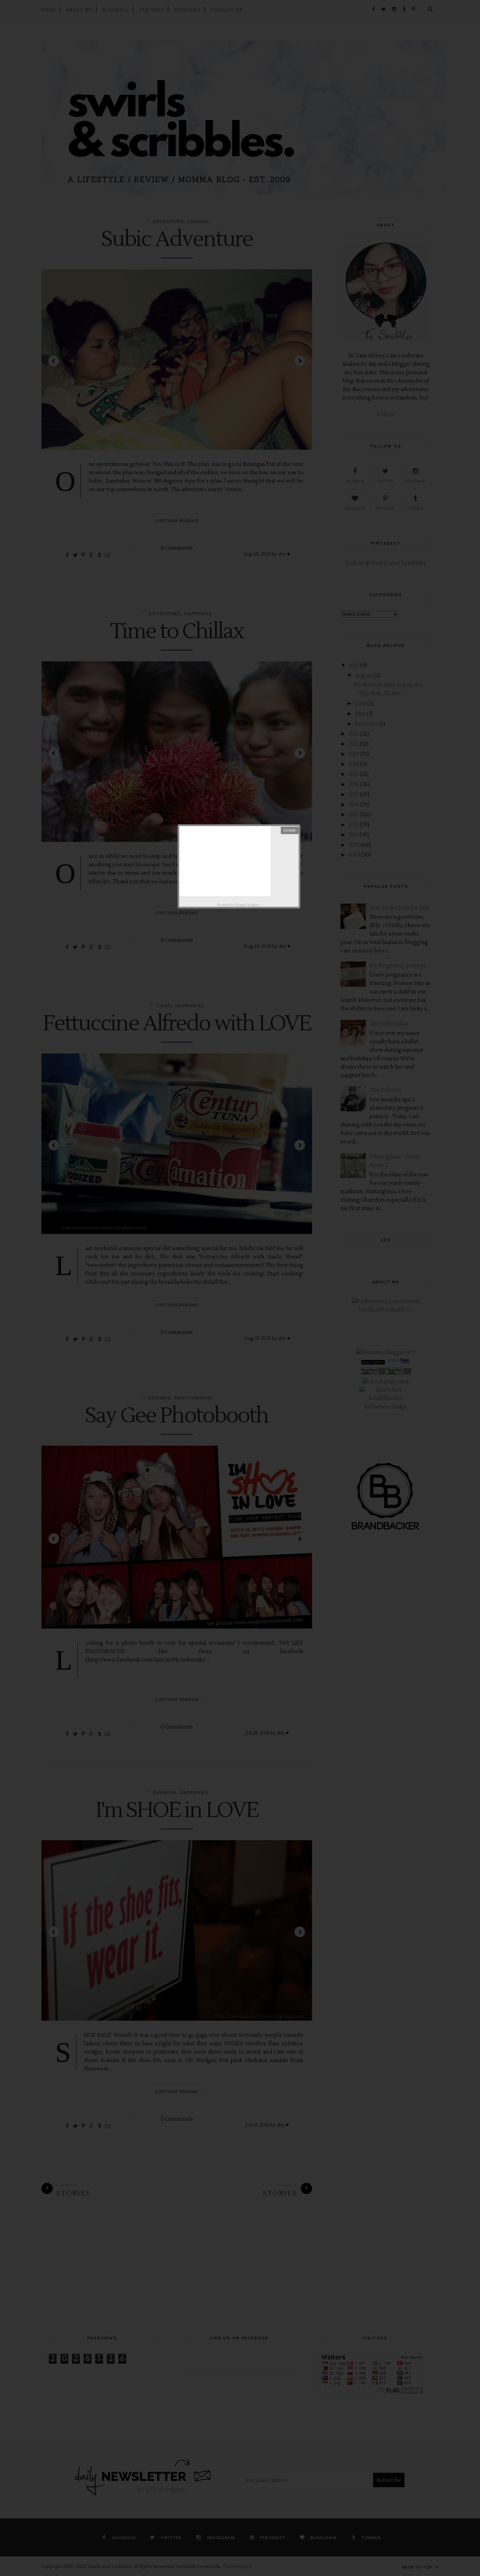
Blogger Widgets (247, 905)
